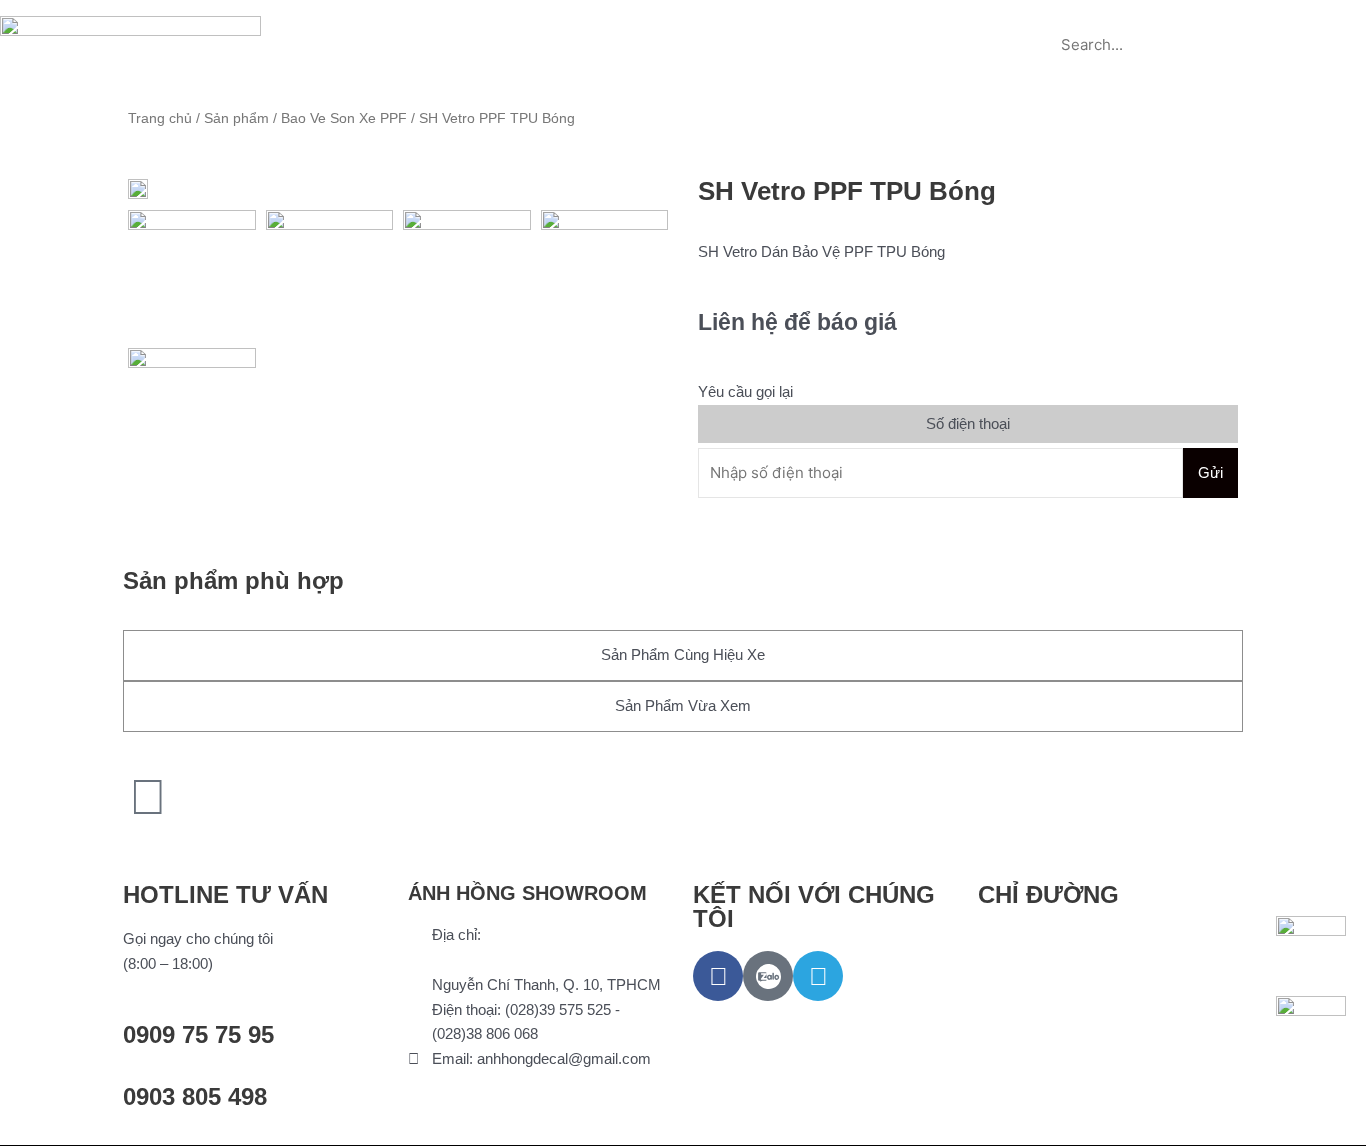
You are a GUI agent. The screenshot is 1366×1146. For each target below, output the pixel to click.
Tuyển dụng (938, 22)
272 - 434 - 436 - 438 (499, 959)
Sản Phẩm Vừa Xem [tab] (683, 705)
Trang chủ (422, 22)
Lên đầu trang (201, 846)
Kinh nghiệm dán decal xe (776, 22)
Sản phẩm (528, 22)
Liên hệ (683, 68)
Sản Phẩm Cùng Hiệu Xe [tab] (683, 654)
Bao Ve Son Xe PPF (344, 118)
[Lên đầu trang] (148, 797)
